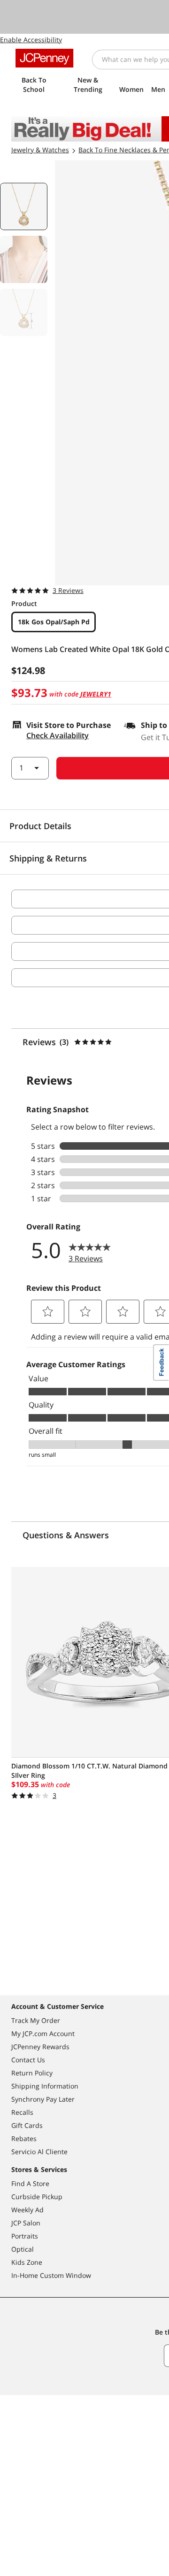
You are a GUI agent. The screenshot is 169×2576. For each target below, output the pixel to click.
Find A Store (30, 2183)
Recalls (22, 2112)
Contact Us (28, 2060)
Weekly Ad (27, 2210)
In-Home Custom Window (51, 2275)
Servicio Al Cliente (39, 2152)
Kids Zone (27, 2262)
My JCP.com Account (43, 2033)
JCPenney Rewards (40, 2047)
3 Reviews (68, 590)
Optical (23, 2249)
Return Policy (32, 2073)
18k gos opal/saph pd (54, 622)
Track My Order (36, 2020)
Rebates (24, 2138)
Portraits (25, 2236)
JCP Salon (26, 2223)
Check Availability (58, 735)
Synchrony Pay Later (43, 2099)
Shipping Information (45, 2086)
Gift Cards (27, 2125)
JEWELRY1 (96, 694)
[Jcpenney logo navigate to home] (44, 58)
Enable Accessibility (31, 40)
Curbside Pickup (37, 2197)
